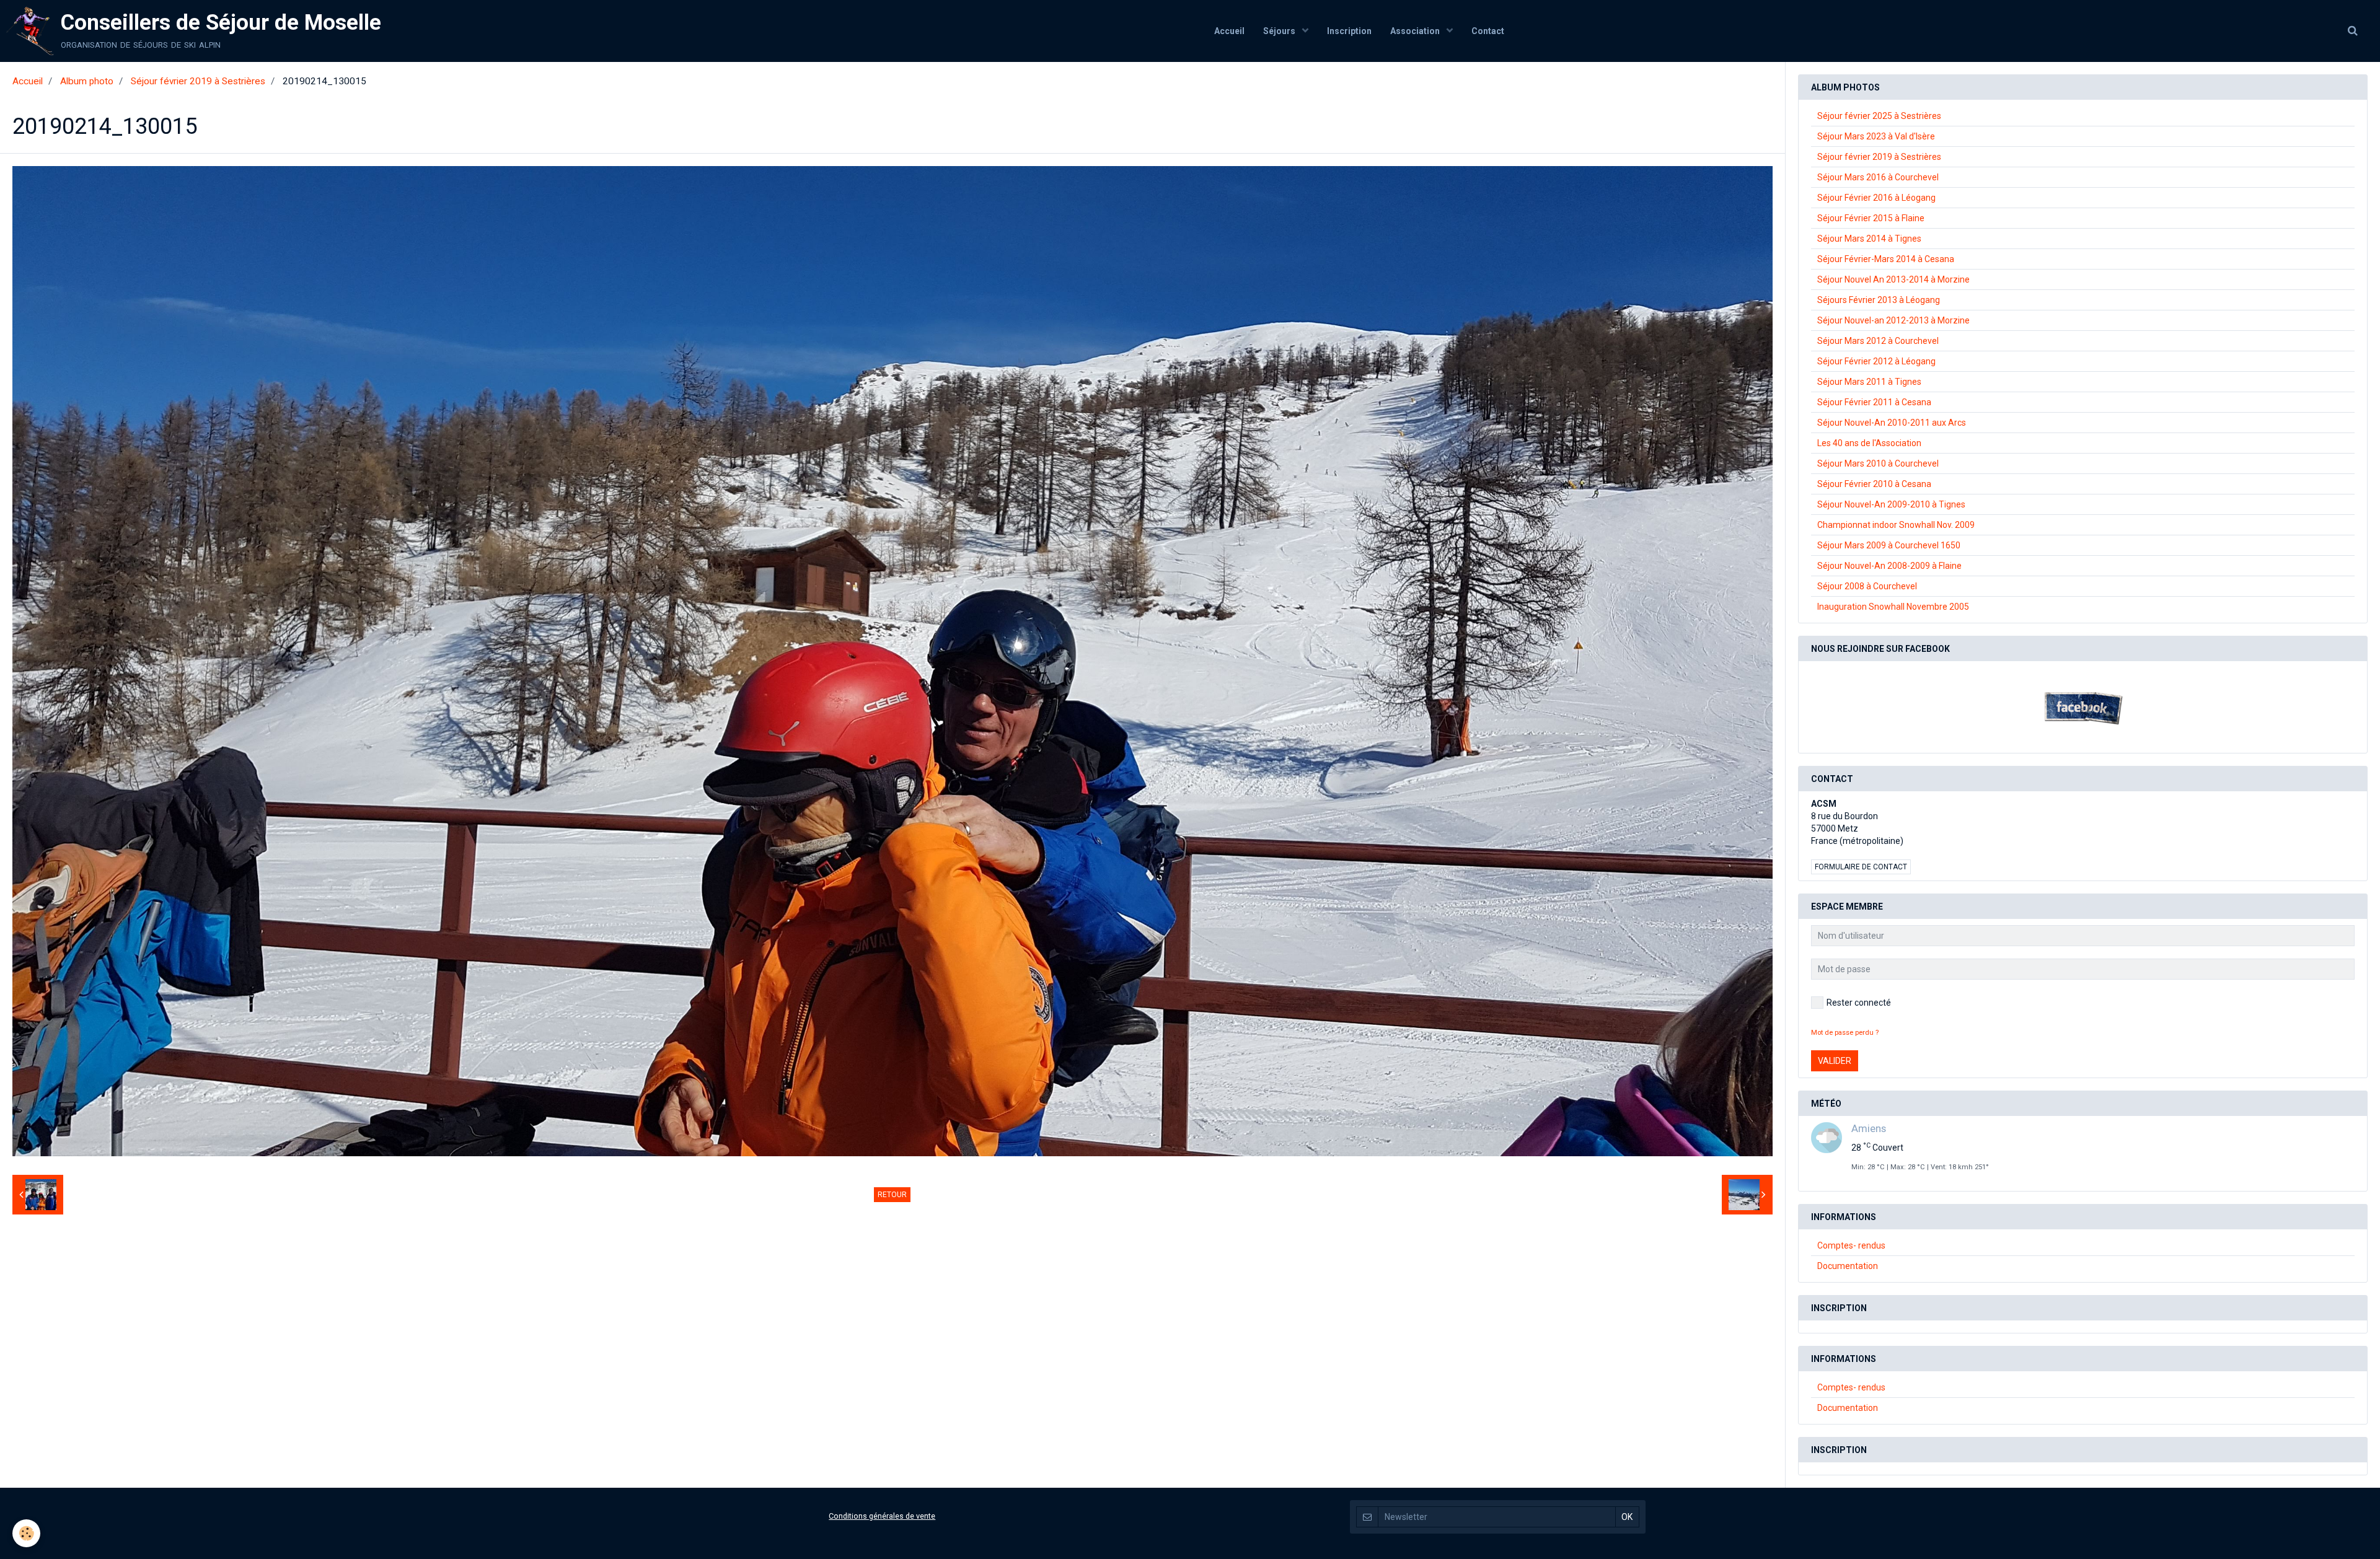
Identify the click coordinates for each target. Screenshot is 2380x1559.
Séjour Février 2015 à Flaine (1871, 218)
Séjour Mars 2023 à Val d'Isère (1876, 136)
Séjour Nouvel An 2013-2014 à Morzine (1893, 279)
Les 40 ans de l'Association (1869, 443)
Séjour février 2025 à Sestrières (1879, 116)
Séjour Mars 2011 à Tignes (1869, 382)
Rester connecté (1859, 1003)
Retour (892, 1195)
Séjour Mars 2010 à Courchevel (1878, 463)
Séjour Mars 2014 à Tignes (1869, 239)
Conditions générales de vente (882, 1516)
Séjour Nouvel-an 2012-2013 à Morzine (1893, 320)
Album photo (87, 81)
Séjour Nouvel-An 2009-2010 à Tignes (1891, 504)
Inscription (1349, 31)
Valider (1835, 1061)
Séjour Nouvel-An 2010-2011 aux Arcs (1892, 423)
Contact (1488, 31)
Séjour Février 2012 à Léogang (1876, 361)
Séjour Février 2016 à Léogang (1876, 198)
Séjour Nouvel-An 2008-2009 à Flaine (1889, 566)
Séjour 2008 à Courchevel (1867, 586)
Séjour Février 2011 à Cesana (1874, 402)
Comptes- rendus (1851, 1245)
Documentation (1848, 1266)
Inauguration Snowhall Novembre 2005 (1893, 607)
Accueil (1229, 31)
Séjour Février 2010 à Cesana (1874, 484)
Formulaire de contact (1861, 867)
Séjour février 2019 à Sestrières (198, 81)
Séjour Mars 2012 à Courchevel (1878, 341)
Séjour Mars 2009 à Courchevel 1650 (1889, 545)
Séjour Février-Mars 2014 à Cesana (1886, 259)
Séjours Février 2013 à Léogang (1879, 300)
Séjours (1280, 31)
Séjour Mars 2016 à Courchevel (1878, 177)
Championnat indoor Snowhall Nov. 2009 (1896, 525)
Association (1416, 31)
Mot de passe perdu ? (1845, 1033)
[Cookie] (26, 1533)
